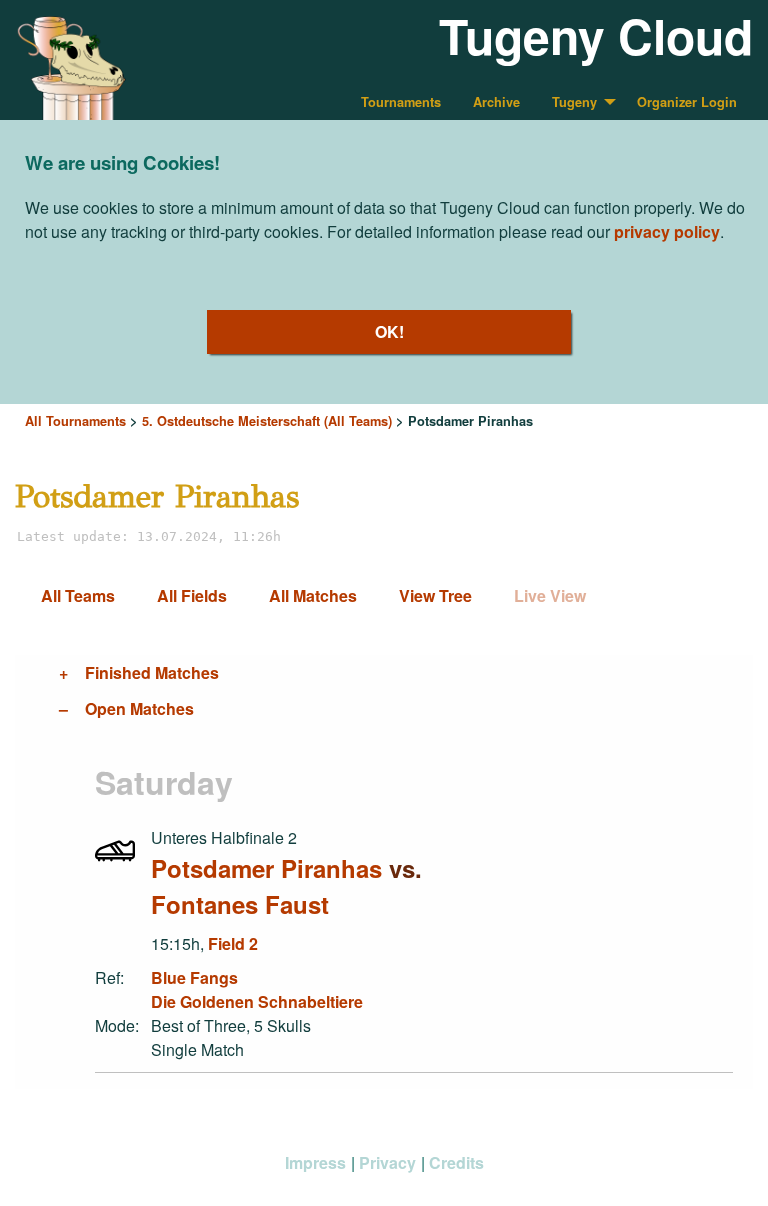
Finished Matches (152, 672)
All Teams (78, 595)
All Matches (313, 595)
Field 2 (233, 943)
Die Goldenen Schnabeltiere (257, 1001)
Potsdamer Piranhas (266, 868)
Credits (456, 1162)
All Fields (192, 595)
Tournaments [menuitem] (401, 102)
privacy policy (667, 231)
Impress (315, 1162)
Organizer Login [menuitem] (687, 102)
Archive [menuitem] (496, 102)
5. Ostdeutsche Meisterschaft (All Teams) (267, 421)
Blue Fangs (194, 977)
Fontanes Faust (240, 904)
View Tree (435, 595)
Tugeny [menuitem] (574, 102)
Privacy (387, 1162)
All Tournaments (75, 421)
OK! (389, 331)
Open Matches (139, 708)
